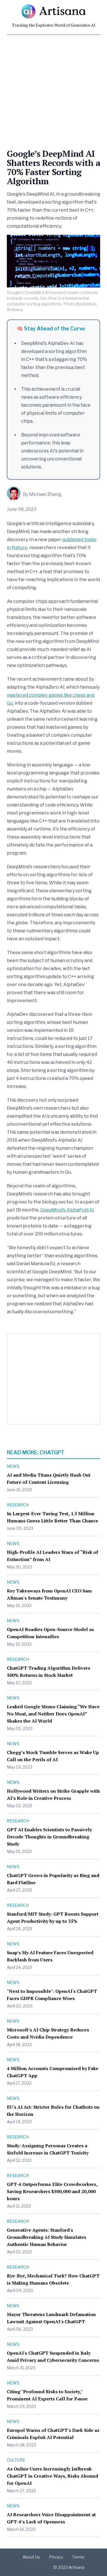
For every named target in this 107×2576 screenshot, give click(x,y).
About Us (31, 2557)
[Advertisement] (53, 89)
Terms (78, 2557)
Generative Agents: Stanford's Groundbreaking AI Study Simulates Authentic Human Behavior (47, 2237)
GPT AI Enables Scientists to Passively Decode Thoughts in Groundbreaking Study (49, 1837)
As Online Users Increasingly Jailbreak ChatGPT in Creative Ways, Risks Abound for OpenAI (53, 2476)
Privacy (56, 2557)
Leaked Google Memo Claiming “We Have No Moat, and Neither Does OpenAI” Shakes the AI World (53, 1714)
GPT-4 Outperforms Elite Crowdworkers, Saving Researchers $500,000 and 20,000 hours (52, 2191)
